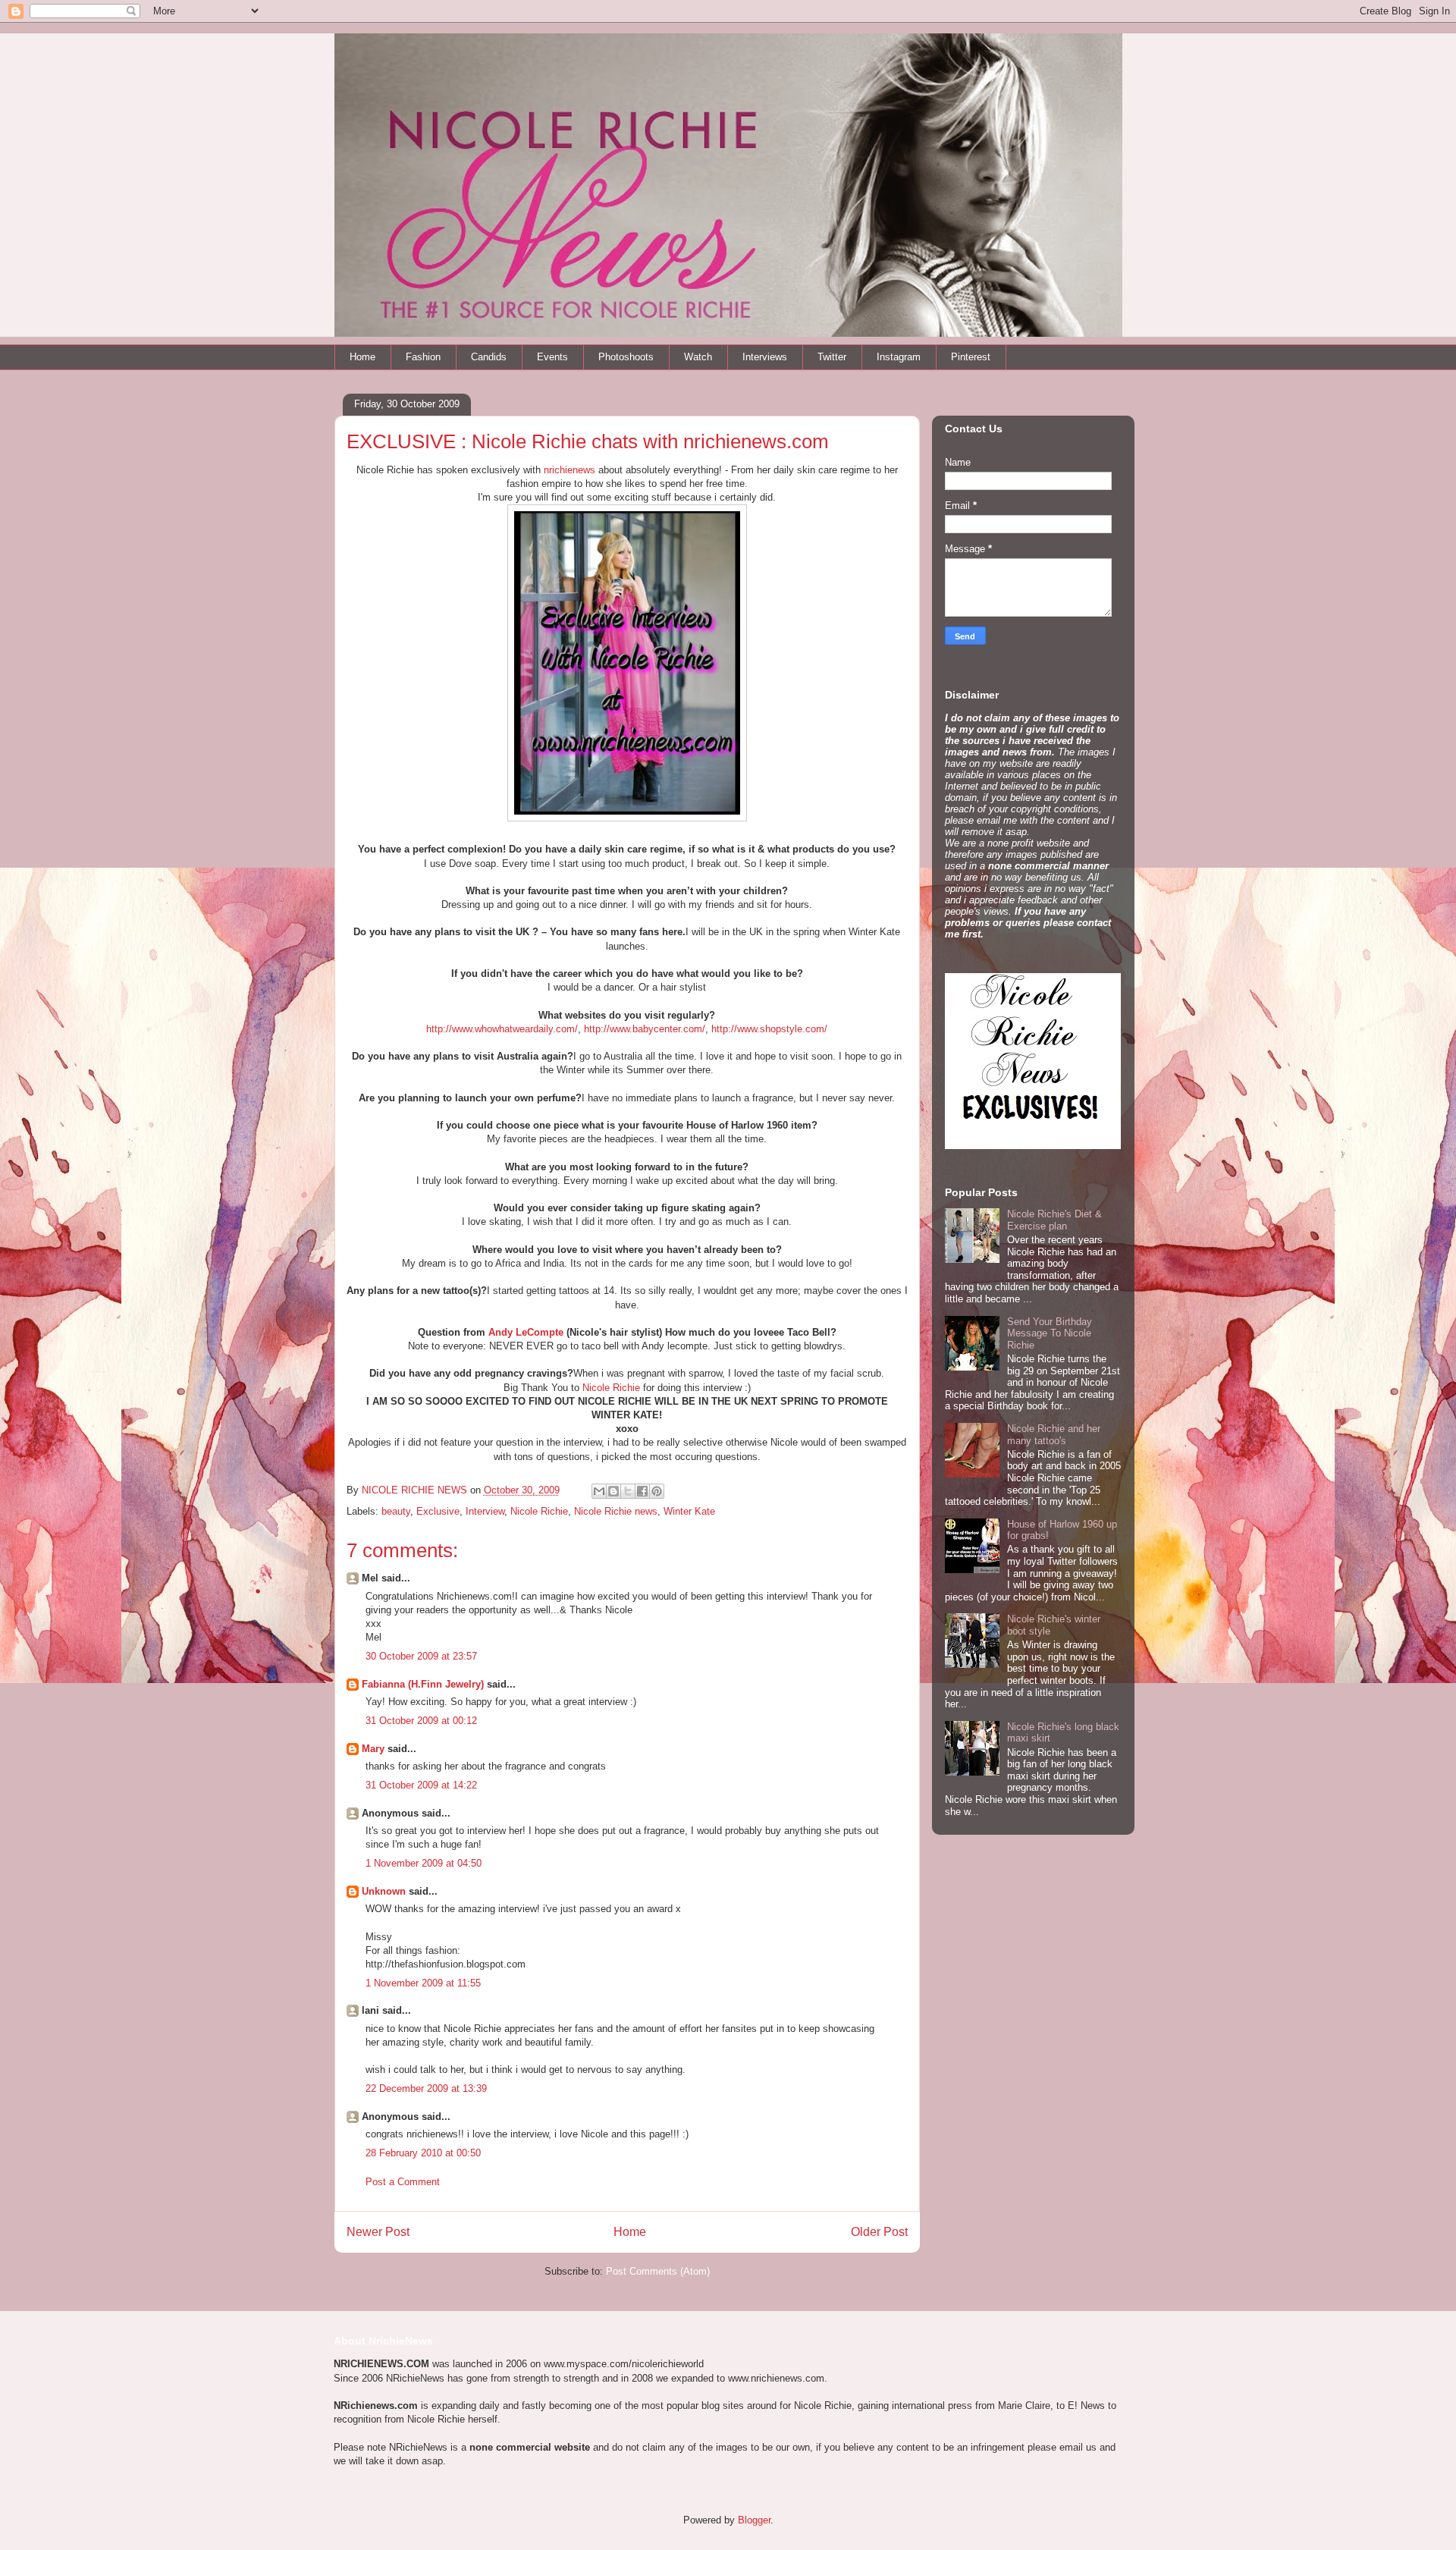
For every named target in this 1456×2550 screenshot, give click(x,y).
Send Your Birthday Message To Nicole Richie (1050, 1333)
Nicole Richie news (616, 1511)
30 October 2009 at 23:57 (421, 1656)
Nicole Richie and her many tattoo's (1054, 1435)
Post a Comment (403, 2182)
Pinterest (971, 357)
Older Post (879, 2232)
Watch (698, 357)
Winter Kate (689, 1511)
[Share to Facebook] (642, 1491)
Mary (373, 1749)
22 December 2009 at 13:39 (426, 2088)
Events (552, 357)
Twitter (832, 357)
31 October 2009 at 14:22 (421, 1785)
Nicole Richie (611, 1388)
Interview (485, 1511)
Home (362, 357)
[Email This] (599, 1491)
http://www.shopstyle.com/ (769, 1029)
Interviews (765, 357)
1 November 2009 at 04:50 (424, 1863)
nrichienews (570, 470)
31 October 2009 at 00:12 (421, 1721)
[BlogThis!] (613, 1491)
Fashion (423, 357)
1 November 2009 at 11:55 (423, 1983)
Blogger (754, 2520)
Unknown (384, 1891)
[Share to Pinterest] (657, 1491)
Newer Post (378, 2232)
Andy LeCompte (526, 1332)
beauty (396, 1511)
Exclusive (438, 1511)
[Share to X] (628, 1491)
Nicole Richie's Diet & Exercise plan (1054, 1220)
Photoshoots (626, 357)
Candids (489, 357)
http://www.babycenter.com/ (645, 1029)
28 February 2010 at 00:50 (423, 2153)
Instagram (899, 357)
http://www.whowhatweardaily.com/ (502, 1029)
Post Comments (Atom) (658, 2271)
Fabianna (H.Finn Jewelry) (423, 1684)
